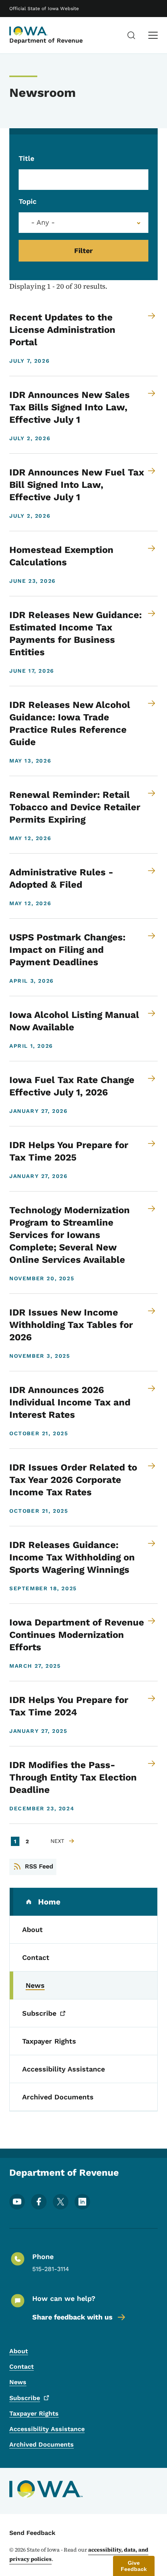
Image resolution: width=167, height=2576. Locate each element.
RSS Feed (39, 1866)
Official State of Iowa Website (44, 9)
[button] (134, 2566)
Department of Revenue (46, 40)
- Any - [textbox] (43, 222)
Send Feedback (32, 2533)
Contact (22, 2367)
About (19, 2351)
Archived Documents (42, 2444)
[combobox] (83, 223)
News (18, 2382)
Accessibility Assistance (47, 2429)
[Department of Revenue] (29, 31)
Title (26, 158)
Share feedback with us (72, 2317)
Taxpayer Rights (34, 2413)
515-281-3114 (51, 2269)
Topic (28, 201)
